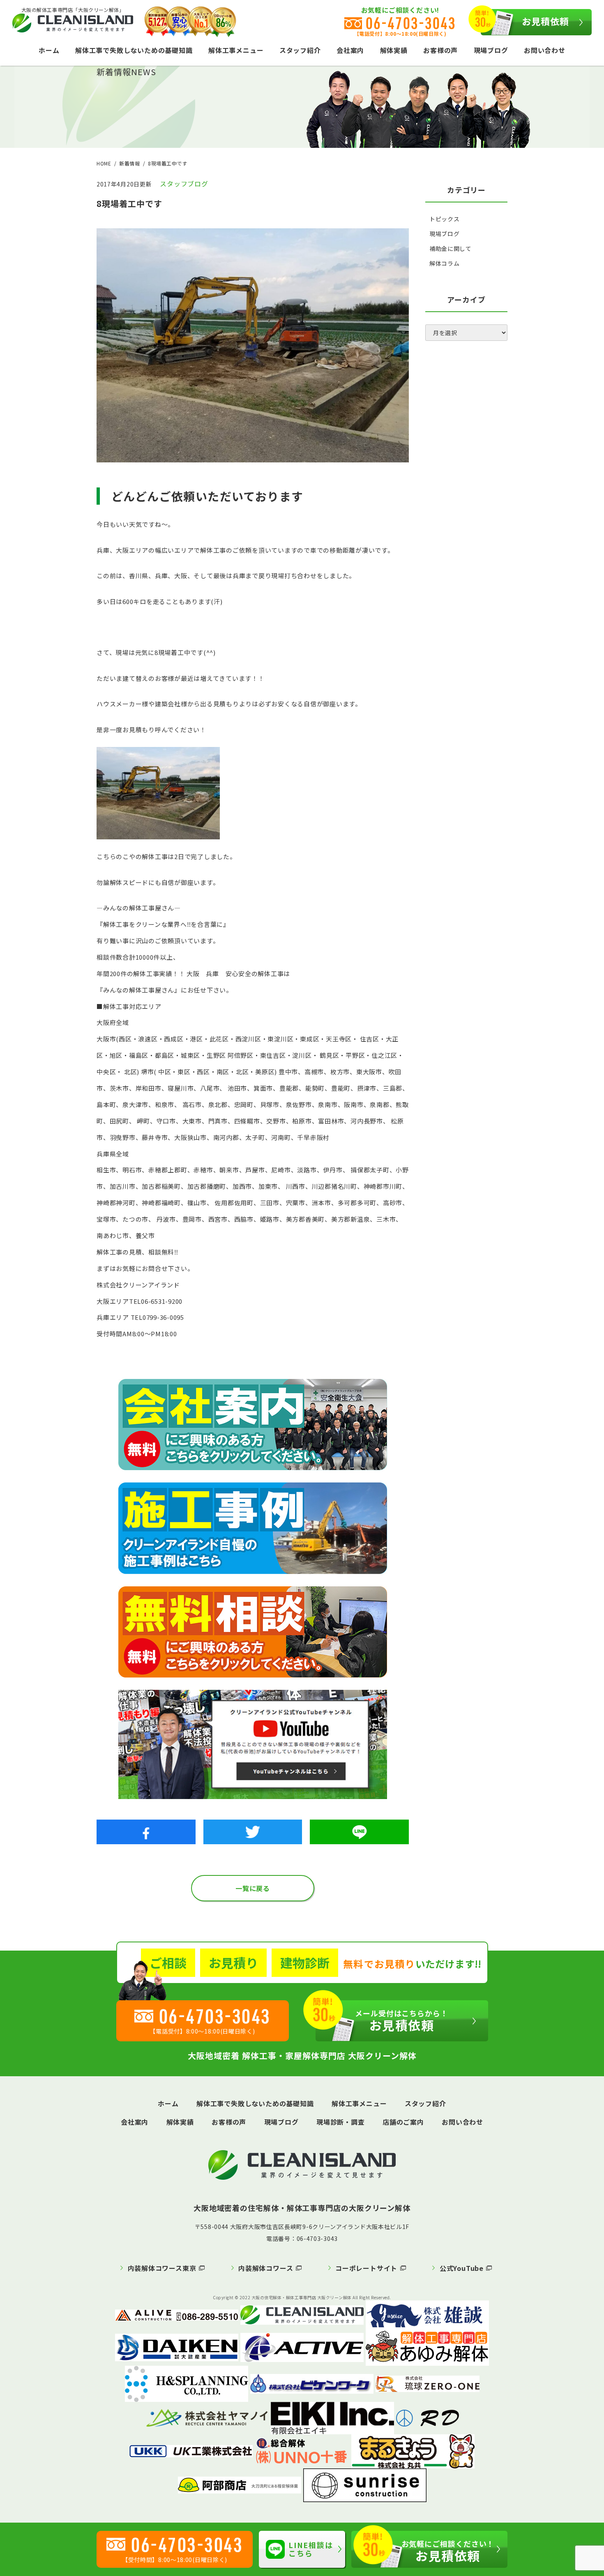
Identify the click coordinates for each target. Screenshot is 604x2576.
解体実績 (394, 50)
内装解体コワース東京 (162, 2268)
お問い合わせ (545, 50)
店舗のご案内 (403, 2122)
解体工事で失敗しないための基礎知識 (134, 50)
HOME (104, 163)
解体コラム (445, 263)
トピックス (445, 219)
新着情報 (129, 163)
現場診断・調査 (341, 2122)
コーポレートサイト (366, 2268)
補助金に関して (451, 248)
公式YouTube (462, 2268)
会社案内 (350, 50)
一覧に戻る (253, 1888)
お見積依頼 (546, 21)
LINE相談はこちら (311, 2549)
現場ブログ (491, 50)
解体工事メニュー (236, 50)
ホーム (49, 50)
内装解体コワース (266, 2268)
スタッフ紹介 (300, 50)
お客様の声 (440, 50)
